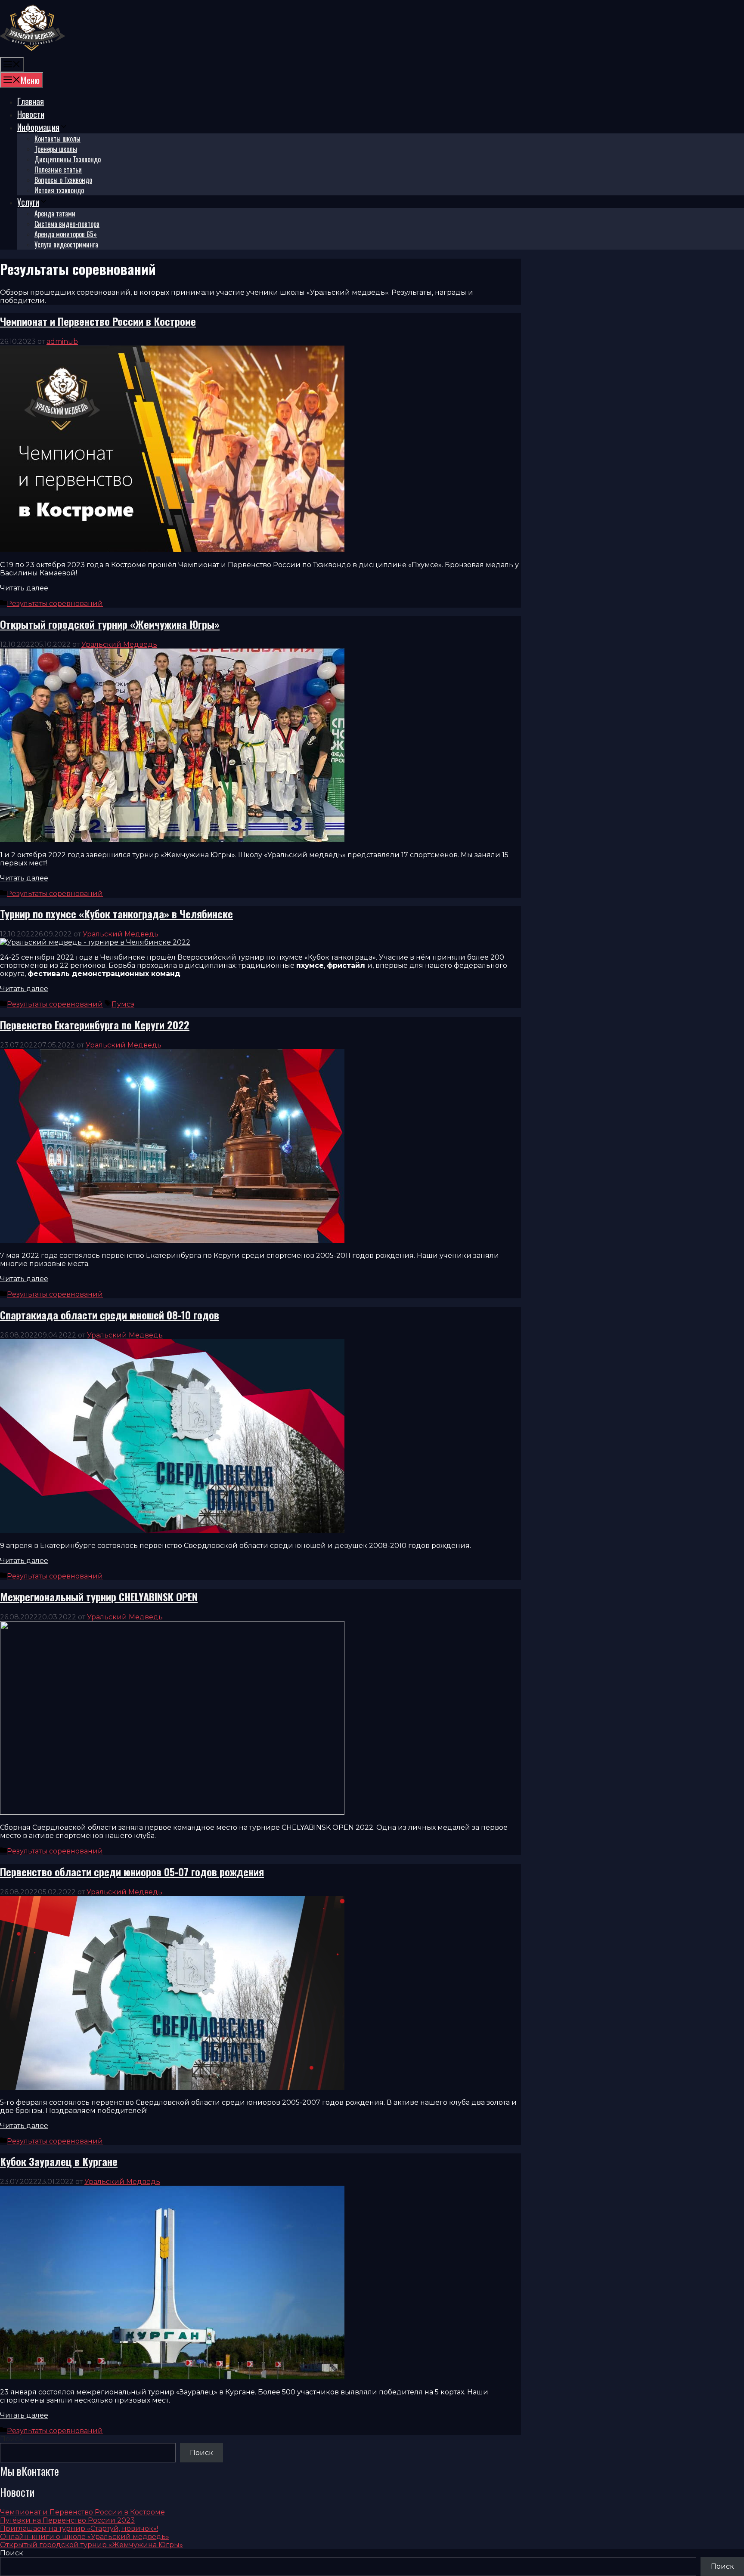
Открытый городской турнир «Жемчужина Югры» (110, 624)
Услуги (28, 202)
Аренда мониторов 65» (66, 234)
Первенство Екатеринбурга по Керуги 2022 (95, 1025)
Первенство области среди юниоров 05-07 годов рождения (132, 1872)
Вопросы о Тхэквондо (63, 180)
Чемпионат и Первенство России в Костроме (98, 321)
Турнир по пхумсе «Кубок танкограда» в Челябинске (116, 914)
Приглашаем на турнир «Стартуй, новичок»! (79, 2528)
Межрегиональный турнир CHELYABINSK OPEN (99, 1597)
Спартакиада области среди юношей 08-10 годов (110, 1315)
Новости (31, 114)
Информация (38, 127)
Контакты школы (57, 139)
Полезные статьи (58, 170)
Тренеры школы (56, 149)
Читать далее (24, 588)
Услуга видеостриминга (66, 244)
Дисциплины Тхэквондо (68, 159)
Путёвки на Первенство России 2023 (67, 2520)
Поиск (12, 2439)
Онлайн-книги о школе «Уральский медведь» (85, 2537)
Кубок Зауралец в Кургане (59, 2161)
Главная (31, 101)
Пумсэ (123, 1004)
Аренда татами (55, 213)
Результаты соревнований (55, 604)
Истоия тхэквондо (59, 190)
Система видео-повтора (67, 224)
